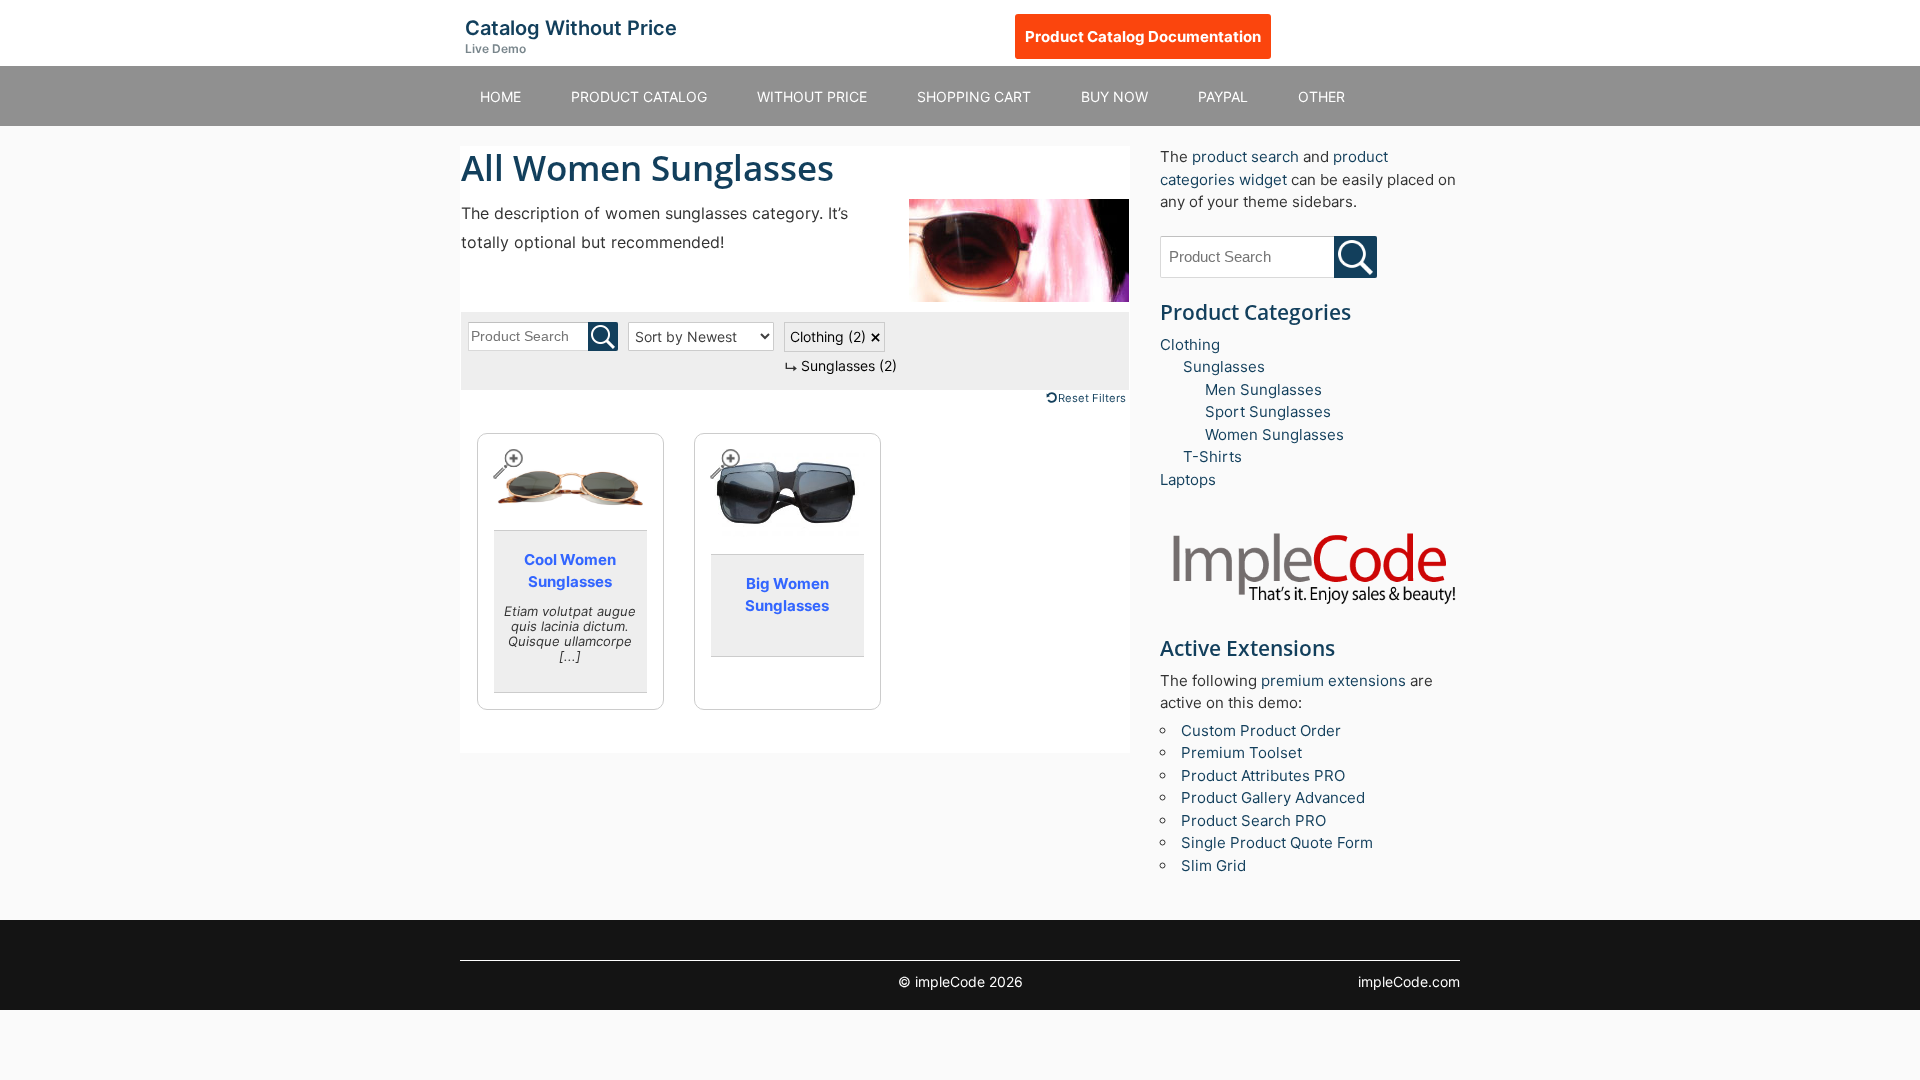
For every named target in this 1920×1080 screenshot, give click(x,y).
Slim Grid (1213, 865)
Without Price (812, 96)
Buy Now (1114, 96)
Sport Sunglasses (1268, 411)
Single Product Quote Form (1277, 842)
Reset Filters (1092, 398)
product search (1245, 156)
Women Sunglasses (1274, 434)
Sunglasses (849, 365)
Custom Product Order (1261, 730)
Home (500, 96)
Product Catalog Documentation (1143, 36)
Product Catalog (639, 96)
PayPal (1223, 96)
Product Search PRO (1253, 820)
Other (1321, 96)
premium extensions (1333, 680)
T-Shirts (1212, 456)
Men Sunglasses (1263, 389)
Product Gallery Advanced (1273, 797)
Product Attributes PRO (1263, 775)
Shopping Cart (974, 96)
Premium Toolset (1241, 752)
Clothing (828, 336)
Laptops (1188, 479)
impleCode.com (1409, 981)
